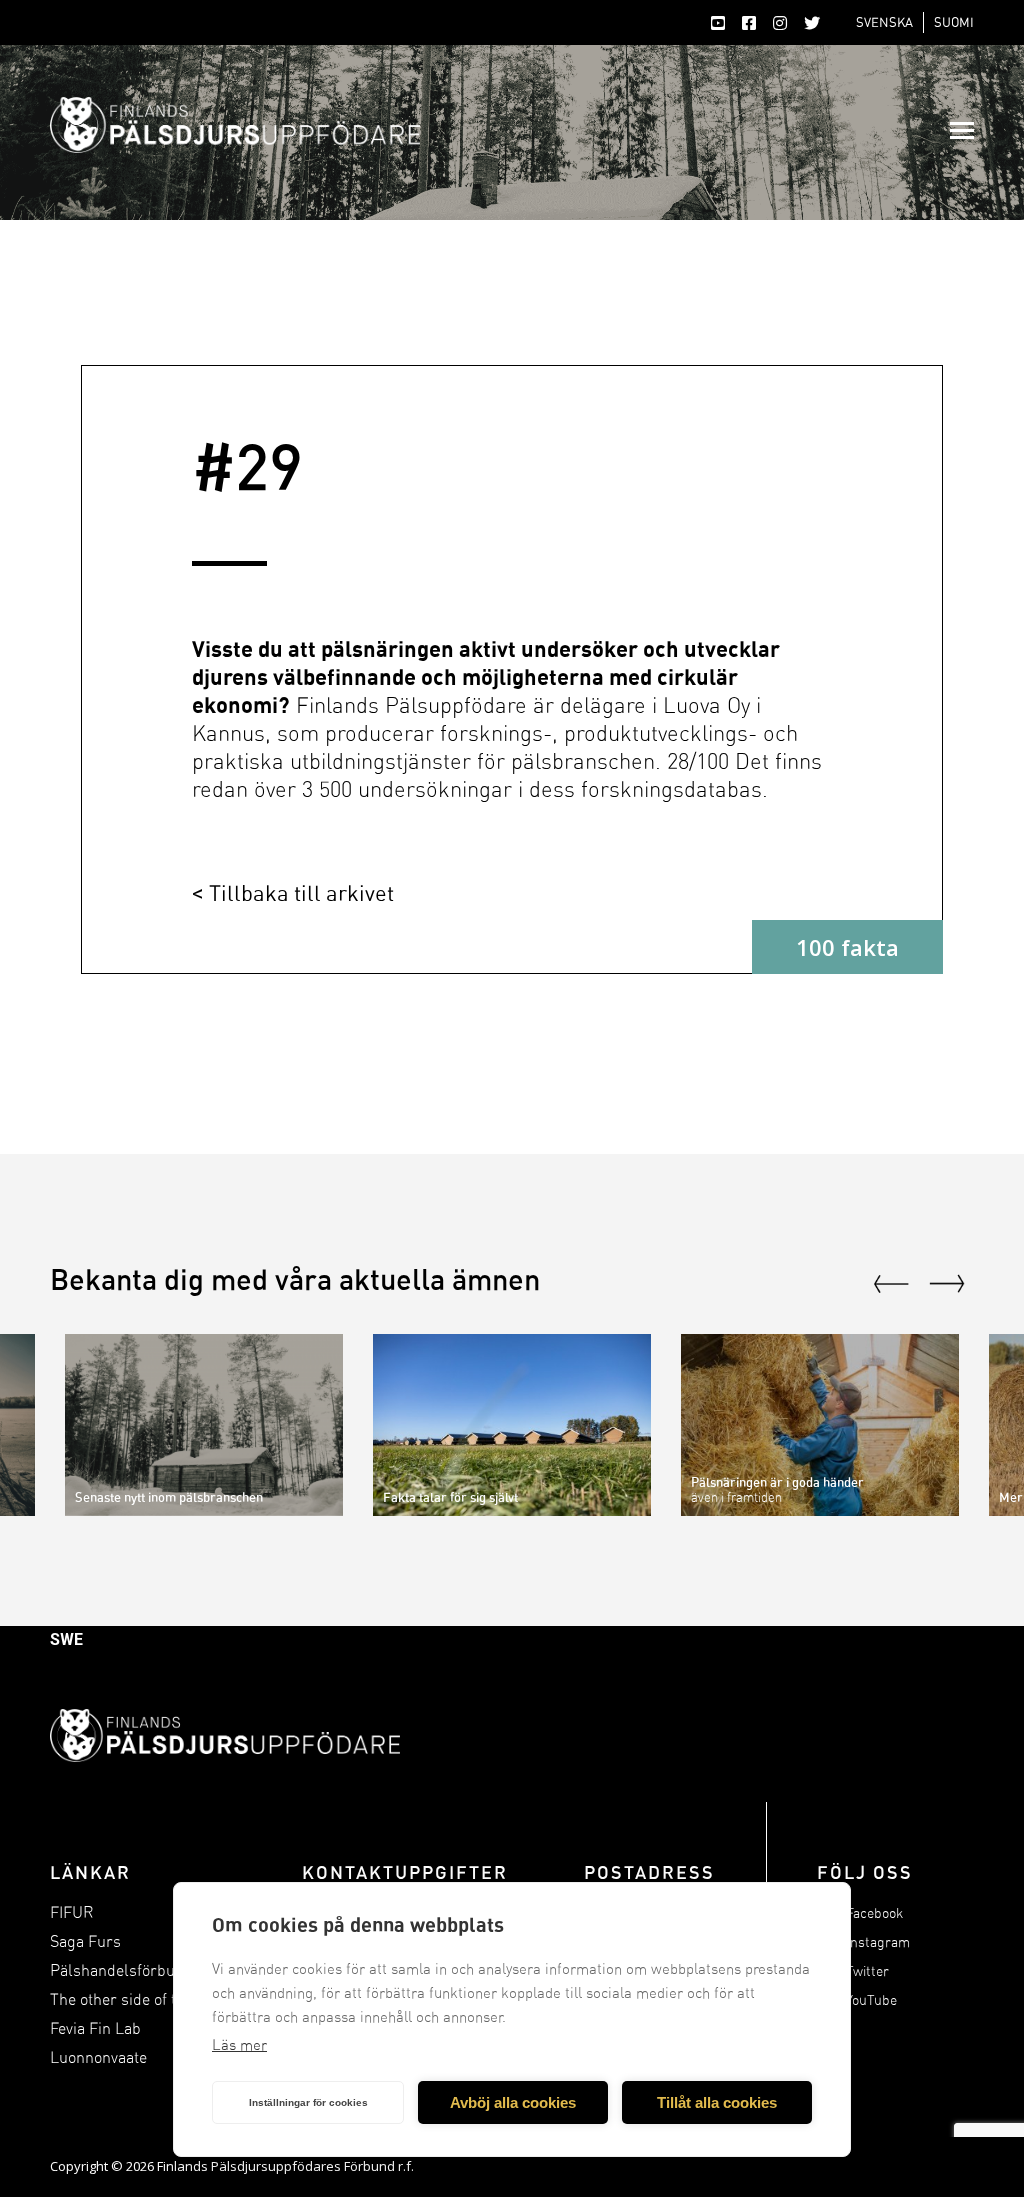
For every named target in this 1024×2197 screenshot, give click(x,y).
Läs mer (239, 2045)
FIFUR (72, 1912)
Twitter (867, 1971)
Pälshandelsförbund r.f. (132, 1970)
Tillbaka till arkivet (301, 892)
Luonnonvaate (98, 2057)
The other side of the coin (138, 1999)
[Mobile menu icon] (962, 130)
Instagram (878, 1942)
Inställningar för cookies (308, 2102)
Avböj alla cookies (513, 2102)
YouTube (871, 2000)
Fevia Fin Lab (95, 2028)
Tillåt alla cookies (717, 2102)
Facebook (874, 1913)
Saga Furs (85, 1941)
